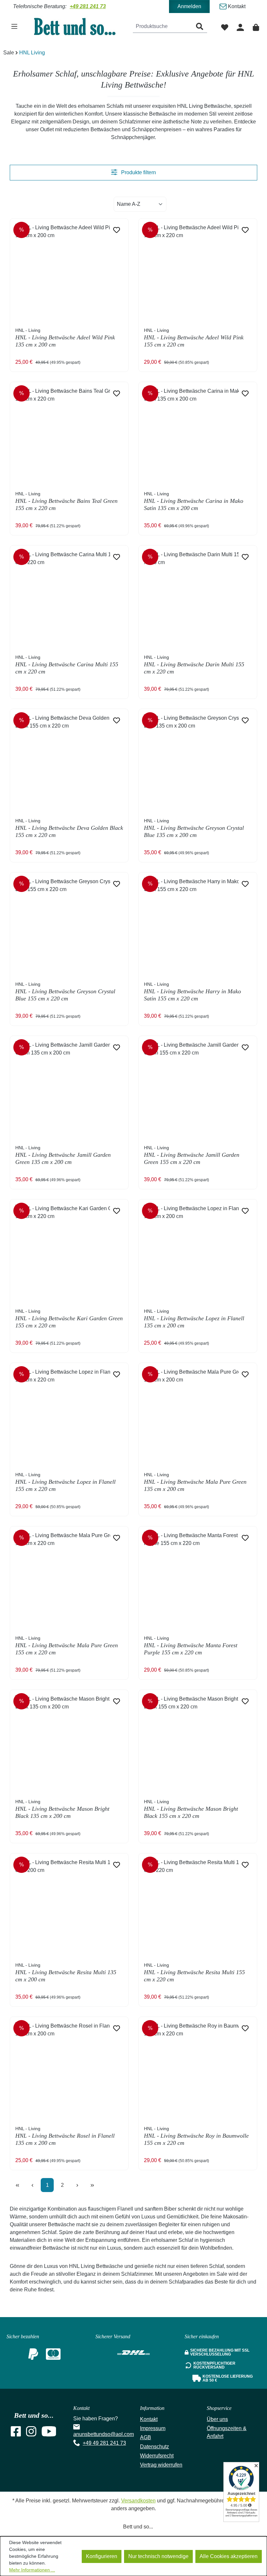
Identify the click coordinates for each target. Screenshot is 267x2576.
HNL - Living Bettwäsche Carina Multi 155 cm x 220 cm (67, 665)
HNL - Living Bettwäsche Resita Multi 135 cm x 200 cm (66, 1973)
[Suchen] (200, 27)
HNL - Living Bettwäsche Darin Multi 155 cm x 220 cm (194, 665)
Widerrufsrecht (157, 2456)
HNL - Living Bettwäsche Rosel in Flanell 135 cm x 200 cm (65, 2136)
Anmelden (189, 6)
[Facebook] (16, 2434)
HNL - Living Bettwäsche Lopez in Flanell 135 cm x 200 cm (194, 1319)
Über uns (217, 2419)
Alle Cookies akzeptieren (229, 2556)
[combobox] (163, 27)
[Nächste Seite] (77, 2185)
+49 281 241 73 (88, 6)
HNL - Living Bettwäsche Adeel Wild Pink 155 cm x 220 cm (194, 338)
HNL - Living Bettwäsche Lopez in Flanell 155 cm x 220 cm (65, 1482)
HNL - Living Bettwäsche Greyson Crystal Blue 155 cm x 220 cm (65, 992)
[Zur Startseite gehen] (79, 26)
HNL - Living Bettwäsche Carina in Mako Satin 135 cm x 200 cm (194, 501)
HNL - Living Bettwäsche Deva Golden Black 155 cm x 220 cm (69, 828)
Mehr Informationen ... (32, 2570)
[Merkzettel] (225, 27)
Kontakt (236, 6)
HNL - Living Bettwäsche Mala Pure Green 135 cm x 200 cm (195, 1482)
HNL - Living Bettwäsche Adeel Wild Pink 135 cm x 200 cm (65, 338)
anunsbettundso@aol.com (104, 2434)
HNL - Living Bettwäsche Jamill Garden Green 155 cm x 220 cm (192, 1155)
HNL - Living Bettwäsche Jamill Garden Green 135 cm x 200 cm (63, 1155)
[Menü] (14, 26)
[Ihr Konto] (240, 27)
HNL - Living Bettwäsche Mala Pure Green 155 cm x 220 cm (67, 1646)
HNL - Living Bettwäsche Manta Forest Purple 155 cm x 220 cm (191, 1646)
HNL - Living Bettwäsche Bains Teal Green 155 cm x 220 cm (66, 501)
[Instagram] (31, 2434)
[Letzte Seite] (92, 2185)
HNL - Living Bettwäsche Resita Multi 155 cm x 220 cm (194, 1973)
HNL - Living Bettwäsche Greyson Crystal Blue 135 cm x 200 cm (194, 828)
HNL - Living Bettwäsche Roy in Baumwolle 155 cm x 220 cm (196, 2136)
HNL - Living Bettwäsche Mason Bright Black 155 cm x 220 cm (191, 1809)
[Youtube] (49, 2434)
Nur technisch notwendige (158, 2556)
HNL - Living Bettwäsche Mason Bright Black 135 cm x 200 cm (62, 1809)
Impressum (153, 2428)
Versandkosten (138, 2501)
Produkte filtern (138, 172)
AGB (146, 2437)
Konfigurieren (102, 2556)
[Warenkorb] (256, 27)
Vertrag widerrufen (161, 2465)
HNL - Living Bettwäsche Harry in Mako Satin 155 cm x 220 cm (192, 992)
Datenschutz (155, 2447)
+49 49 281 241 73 (104, 2443)
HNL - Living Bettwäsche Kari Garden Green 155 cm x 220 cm (69, 1319)
